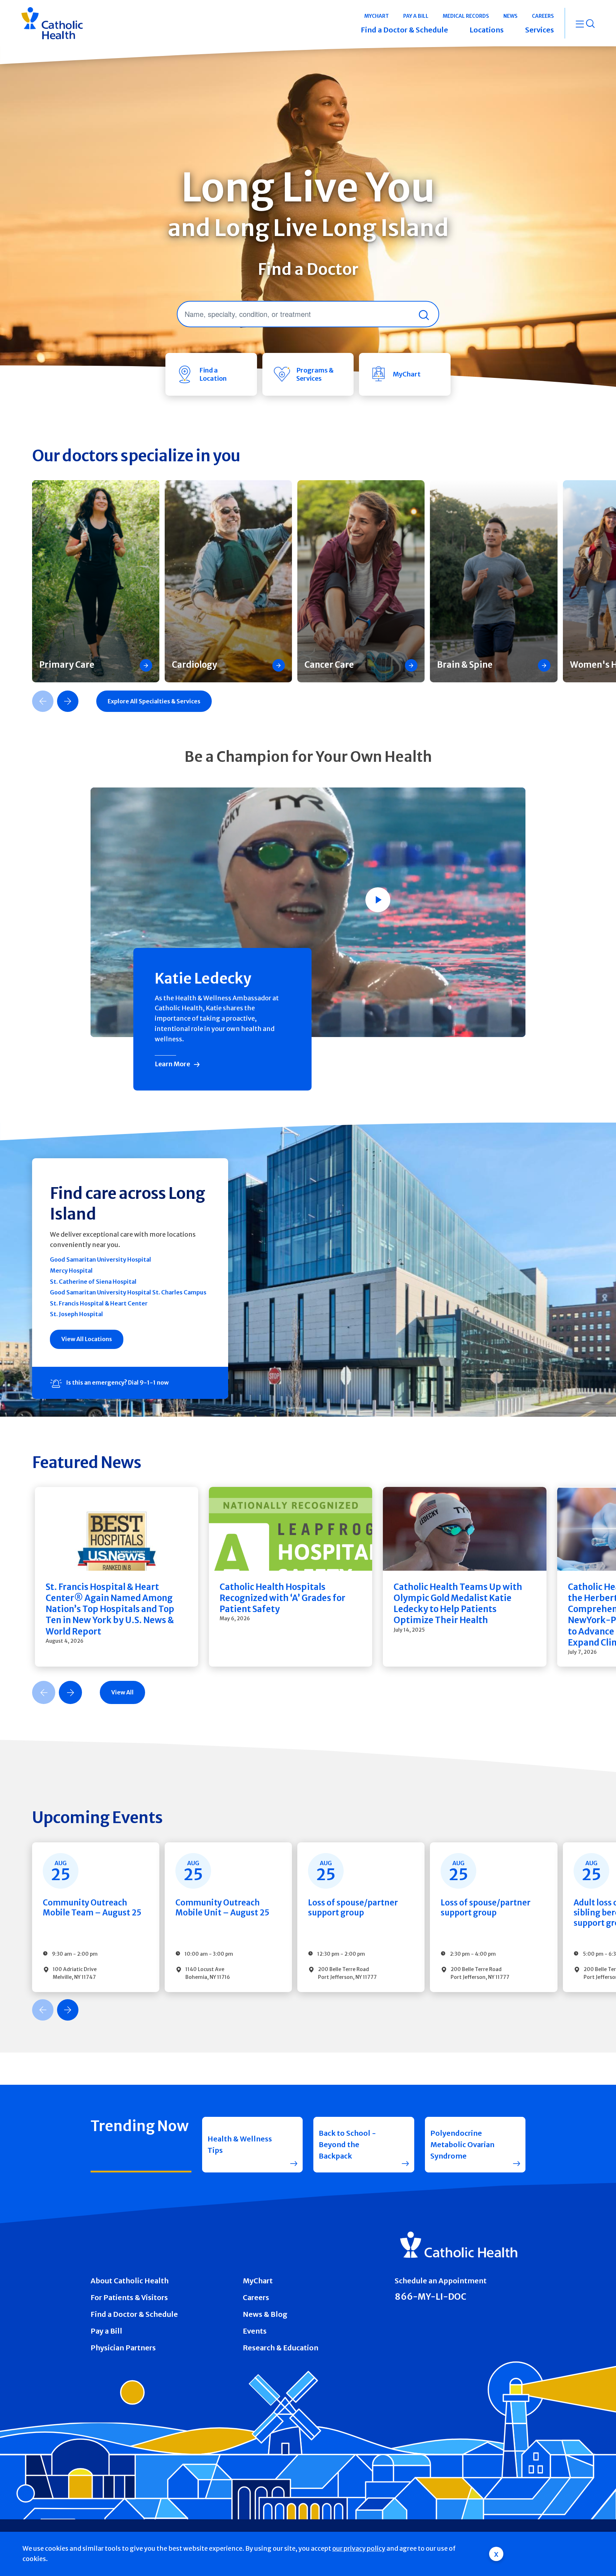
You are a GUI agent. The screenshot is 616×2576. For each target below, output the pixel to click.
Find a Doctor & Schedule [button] (404, 30)
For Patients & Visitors (129, 2297)
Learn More (172, 1064)
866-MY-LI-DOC (430, 2297)
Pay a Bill (106, 2331)
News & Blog (265, 2314)
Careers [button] (543, 16)
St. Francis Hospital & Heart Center (99, 1303)
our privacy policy (359, 2548)
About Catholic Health (130, 2281)
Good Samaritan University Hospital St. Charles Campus (128, 1292)
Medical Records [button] (466, 16)
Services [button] (540, 30)
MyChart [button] (377, 16)
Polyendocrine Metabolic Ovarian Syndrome (462, 2144)
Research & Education (281, 2348)
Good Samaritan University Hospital (101, 1259)
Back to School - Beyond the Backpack (347, 2144)
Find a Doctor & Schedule (134, 2314)
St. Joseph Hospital (76, 1314)
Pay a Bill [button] (416, 16)
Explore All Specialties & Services (154, 701)
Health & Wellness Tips (240, 2144)
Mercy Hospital (71, 1271)
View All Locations (87, 1339)
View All (122, 1692)
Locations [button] (487, 30)
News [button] (510, 16)
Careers (256, 2297)
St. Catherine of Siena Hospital (93, 1282)
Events (255, 2331)
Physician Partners (123, 2348)
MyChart (258, 2281)
